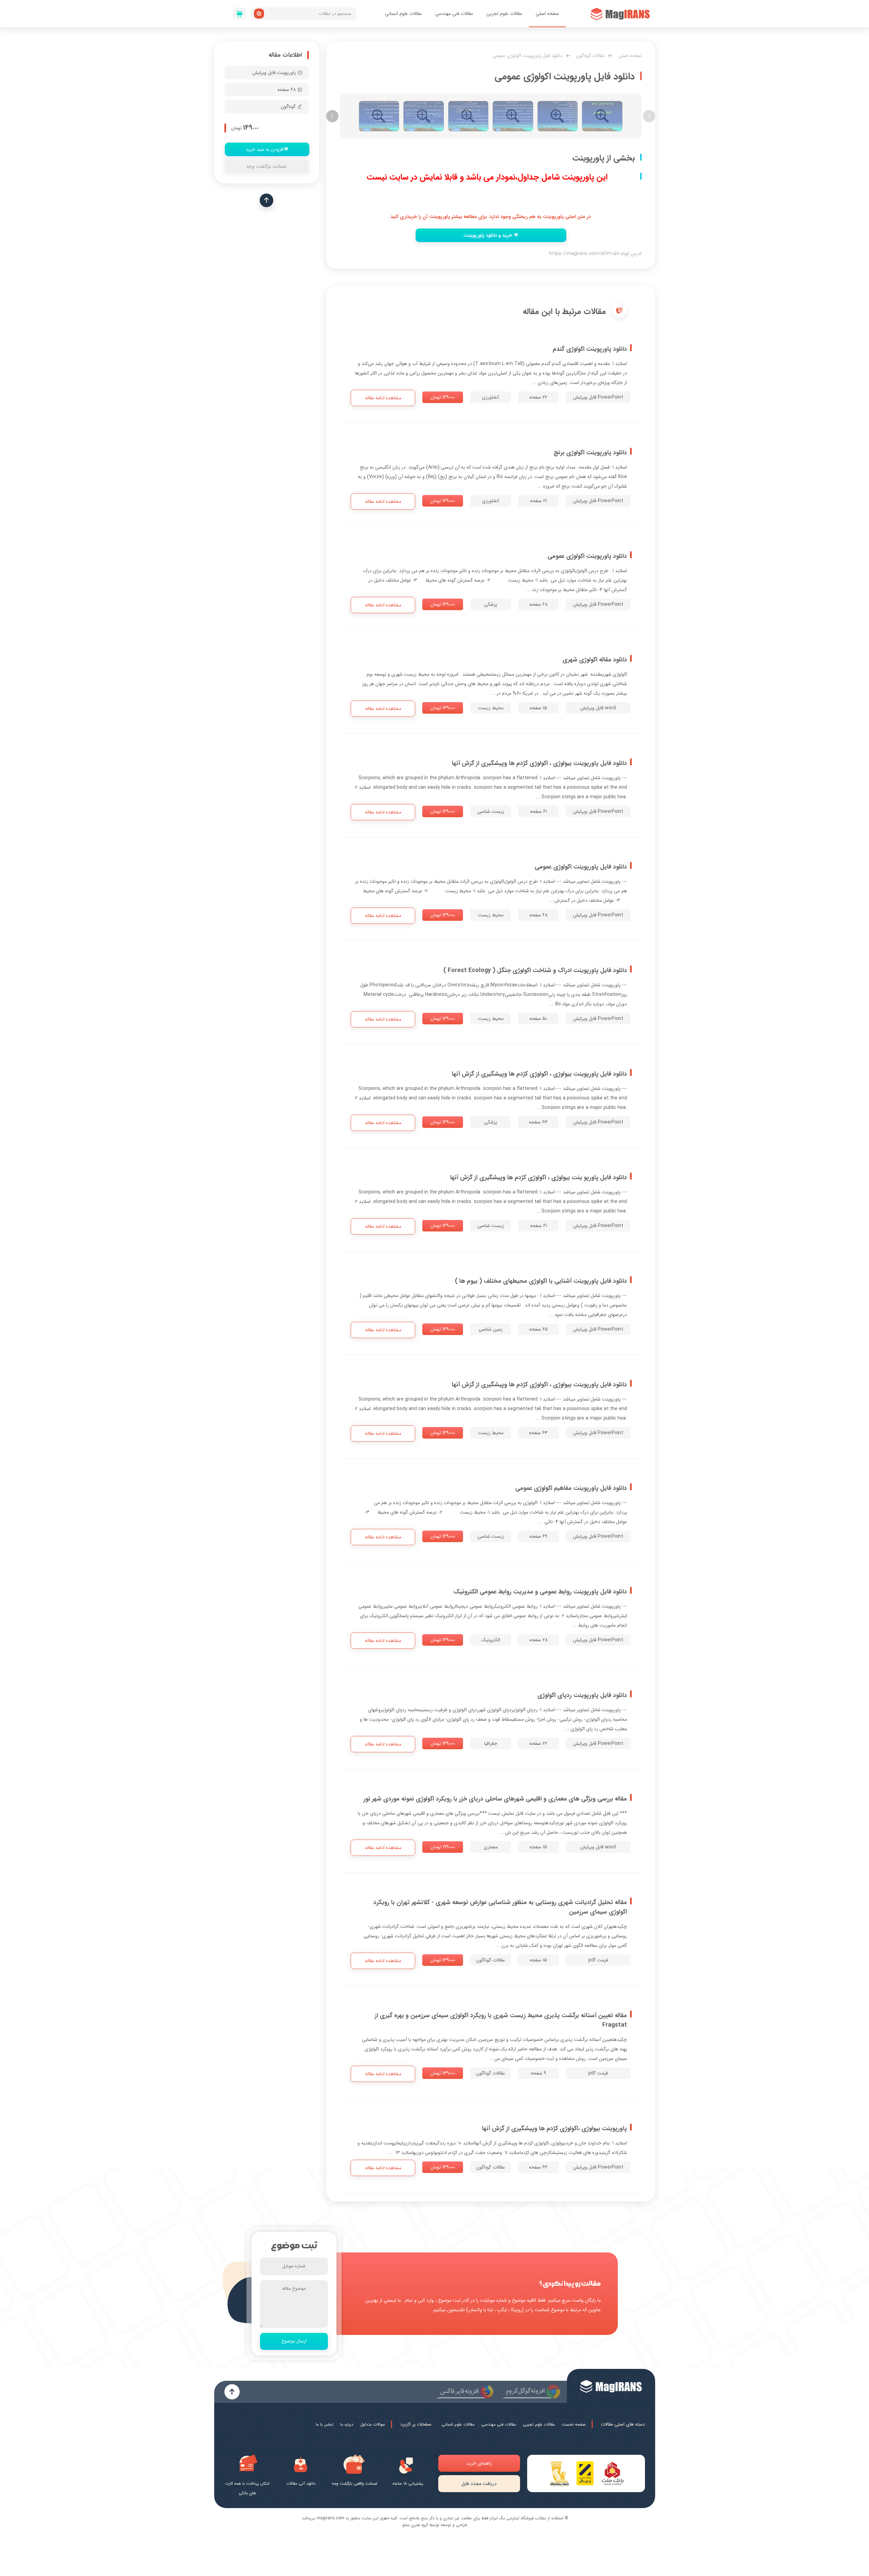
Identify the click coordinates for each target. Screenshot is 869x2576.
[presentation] (649, 116)
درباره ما (347, 2424)
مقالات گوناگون (590, 56)
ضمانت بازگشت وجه (266, 166)
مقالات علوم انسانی (403, 14)
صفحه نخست (574, 2424)
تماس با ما (325, 2424)
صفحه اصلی (547, 14)
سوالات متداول (373, 2424)
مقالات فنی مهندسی (454, 14)
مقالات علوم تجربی (504, 14)
